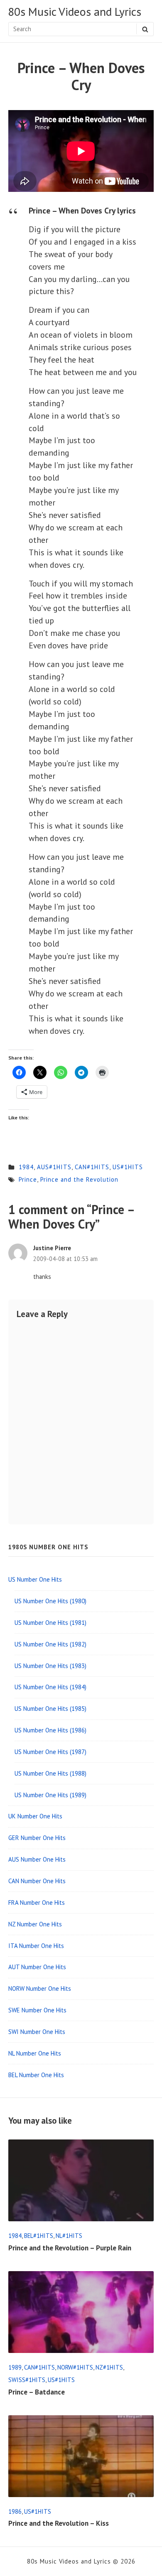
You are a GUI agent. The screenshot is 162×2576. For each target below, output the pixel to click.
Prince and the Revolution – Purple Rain (70, 2248)
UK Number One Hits (35, 1816)
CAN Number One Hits (37, 1881)
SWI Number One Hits (37, 2032)
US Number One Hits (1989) (50, 1795)
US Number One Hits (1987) (50, 1752)
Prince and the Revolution (79, 1179)
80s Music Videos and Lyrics (75, 12)
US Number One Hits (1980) (50, 1601)
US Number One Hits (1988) (50, 1773)
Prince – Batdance (37, 2392)
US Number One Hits (35, 1579)
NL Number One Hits (35, 2053)
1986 (15, 2511)
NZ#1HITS (109, 2367)
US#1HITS (128, 1167)
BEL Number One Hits (36, 2075)
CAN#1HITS (92, 1167)
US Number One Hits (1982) (50, 1644)
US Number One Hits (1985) (50, 1709)
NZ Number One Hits (35, 1924)
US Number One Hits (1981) (50, 1623)
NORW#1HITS (75, 2367)
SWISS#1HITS (27, 2380)
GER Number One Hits (37, 1838)
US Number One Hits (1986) (50, 1730)
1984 (26, 1167)
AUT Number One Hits (37, 1967)
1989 (15, 2367)
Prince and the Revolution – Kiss (59, 2523)
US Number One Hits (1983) (50, 1666)
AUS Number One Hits (37, 1859)
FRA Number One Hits (37, 1903)
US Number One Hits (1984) (50, 1687)
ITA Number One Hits (36, 1946)
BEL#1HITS (39, 2236)
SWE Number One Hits (37, 2010)
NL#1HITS (69, 2236)
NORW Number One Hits (40, 1988)
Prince (28, 1179)
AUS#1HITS (54, 1167)
